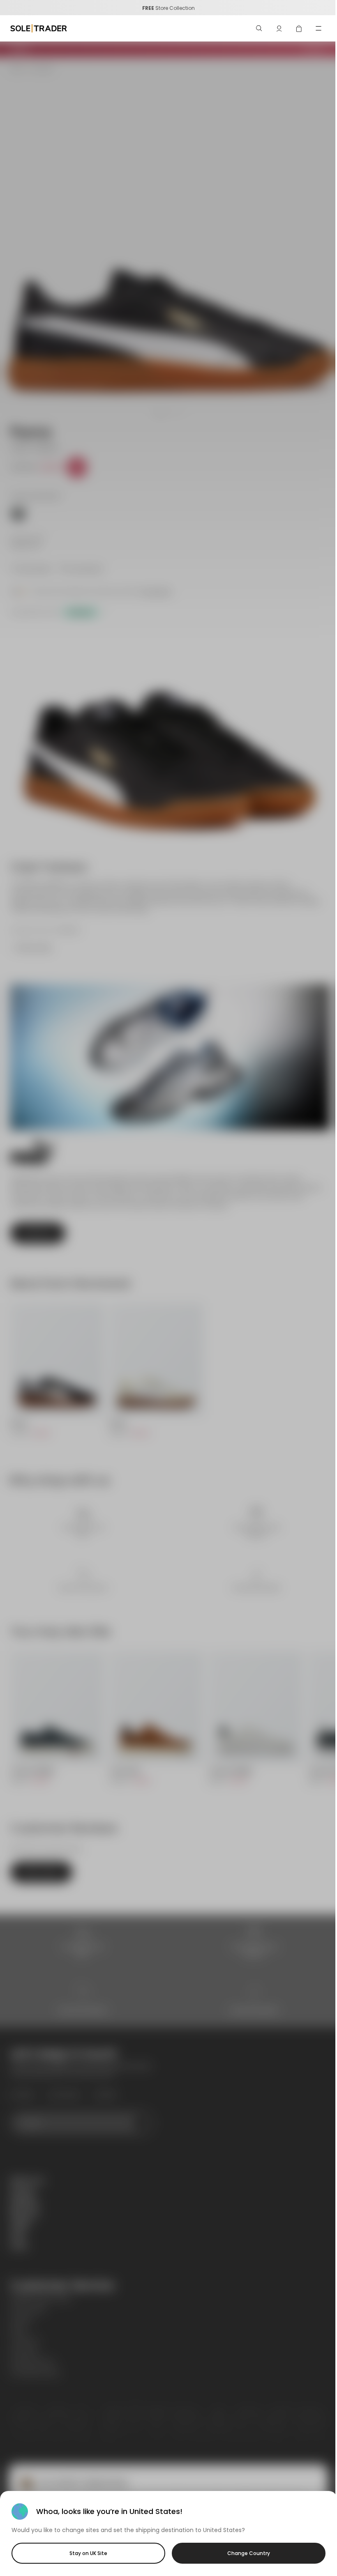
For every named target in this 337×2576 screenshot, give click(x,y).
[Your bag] (299, 28)
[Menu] (319, 28)
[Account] (279, 28)
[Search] (259, 28)
